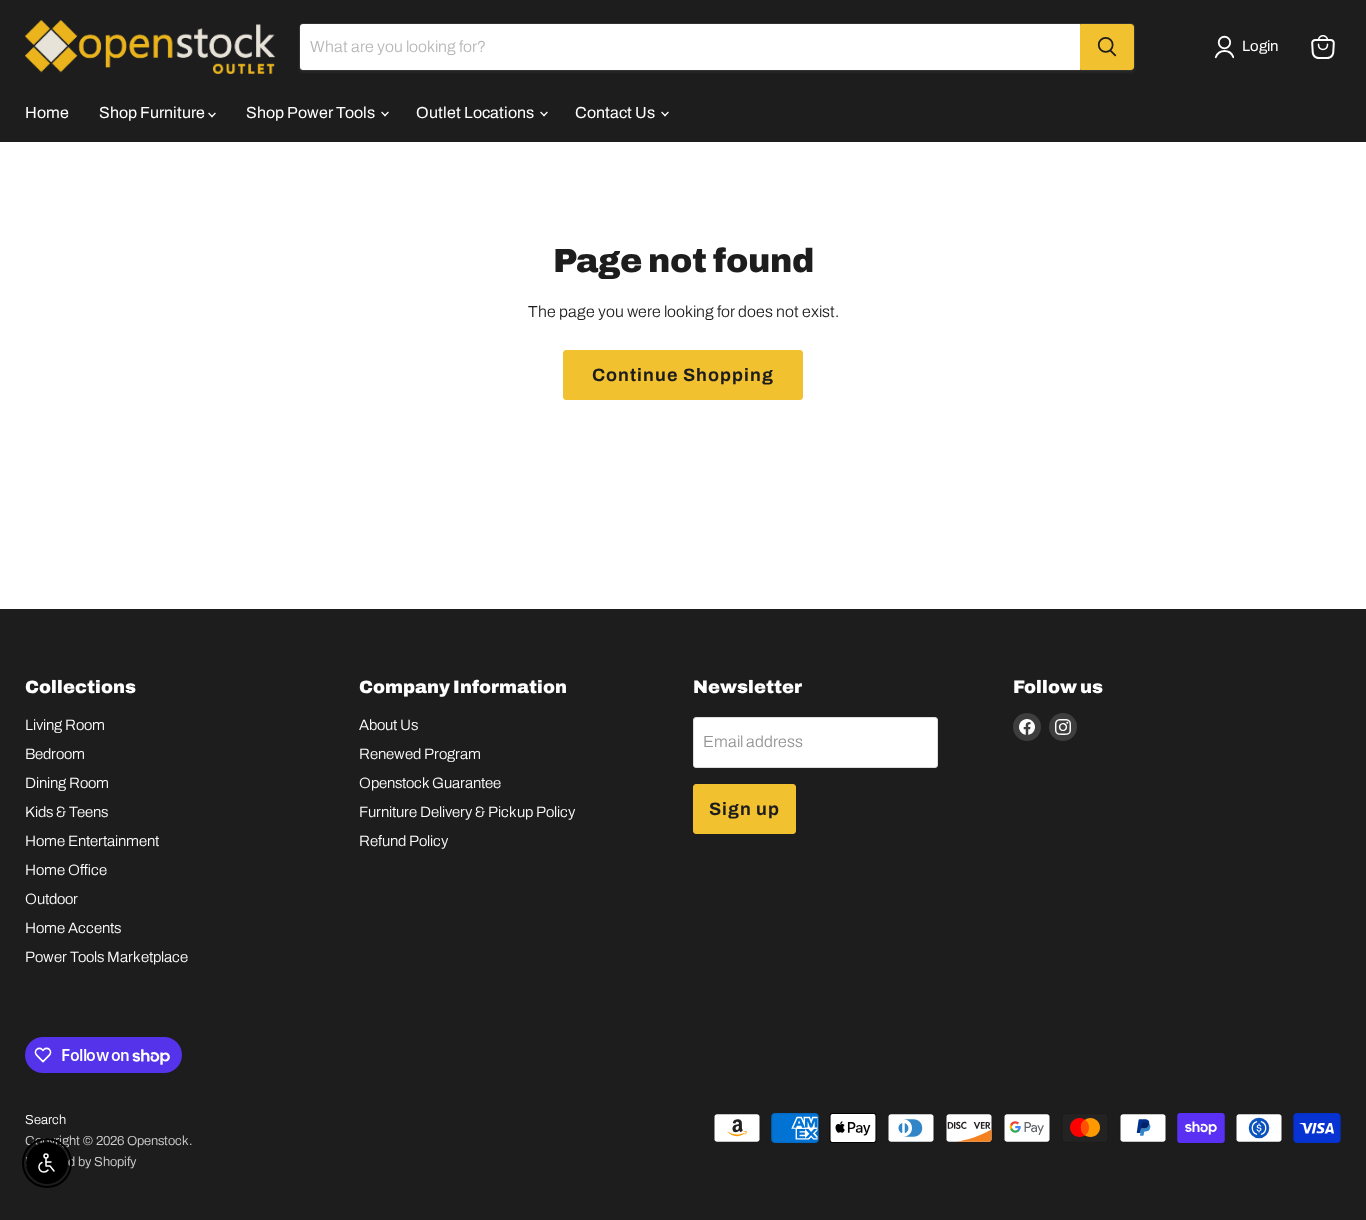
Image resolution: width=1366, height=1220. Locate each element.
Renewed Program (420, 754)
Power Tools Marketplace (106, 957)
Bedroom (55, 754)
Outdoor (51, 899)
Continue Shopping (682, 375)
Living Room (65, 725)
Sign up (744, 809)
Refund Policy (403, 841)
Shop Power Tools (312, 112)
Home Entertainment (92, 841)
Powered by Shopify (80, 1162)
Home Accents (73, 928)
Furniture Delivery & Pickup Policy (467, 812)
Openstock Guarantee (430, 783)
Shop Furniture (153, 112)
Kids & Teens (66, 812)
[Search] (1107, 47)
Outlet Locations (476, 112)
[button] (1250, 47)
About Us (388, 725)
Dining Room (67, 783)
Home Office (66, 870)
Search (45, 1120)
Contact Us (616, 112)
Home (47, 112)
